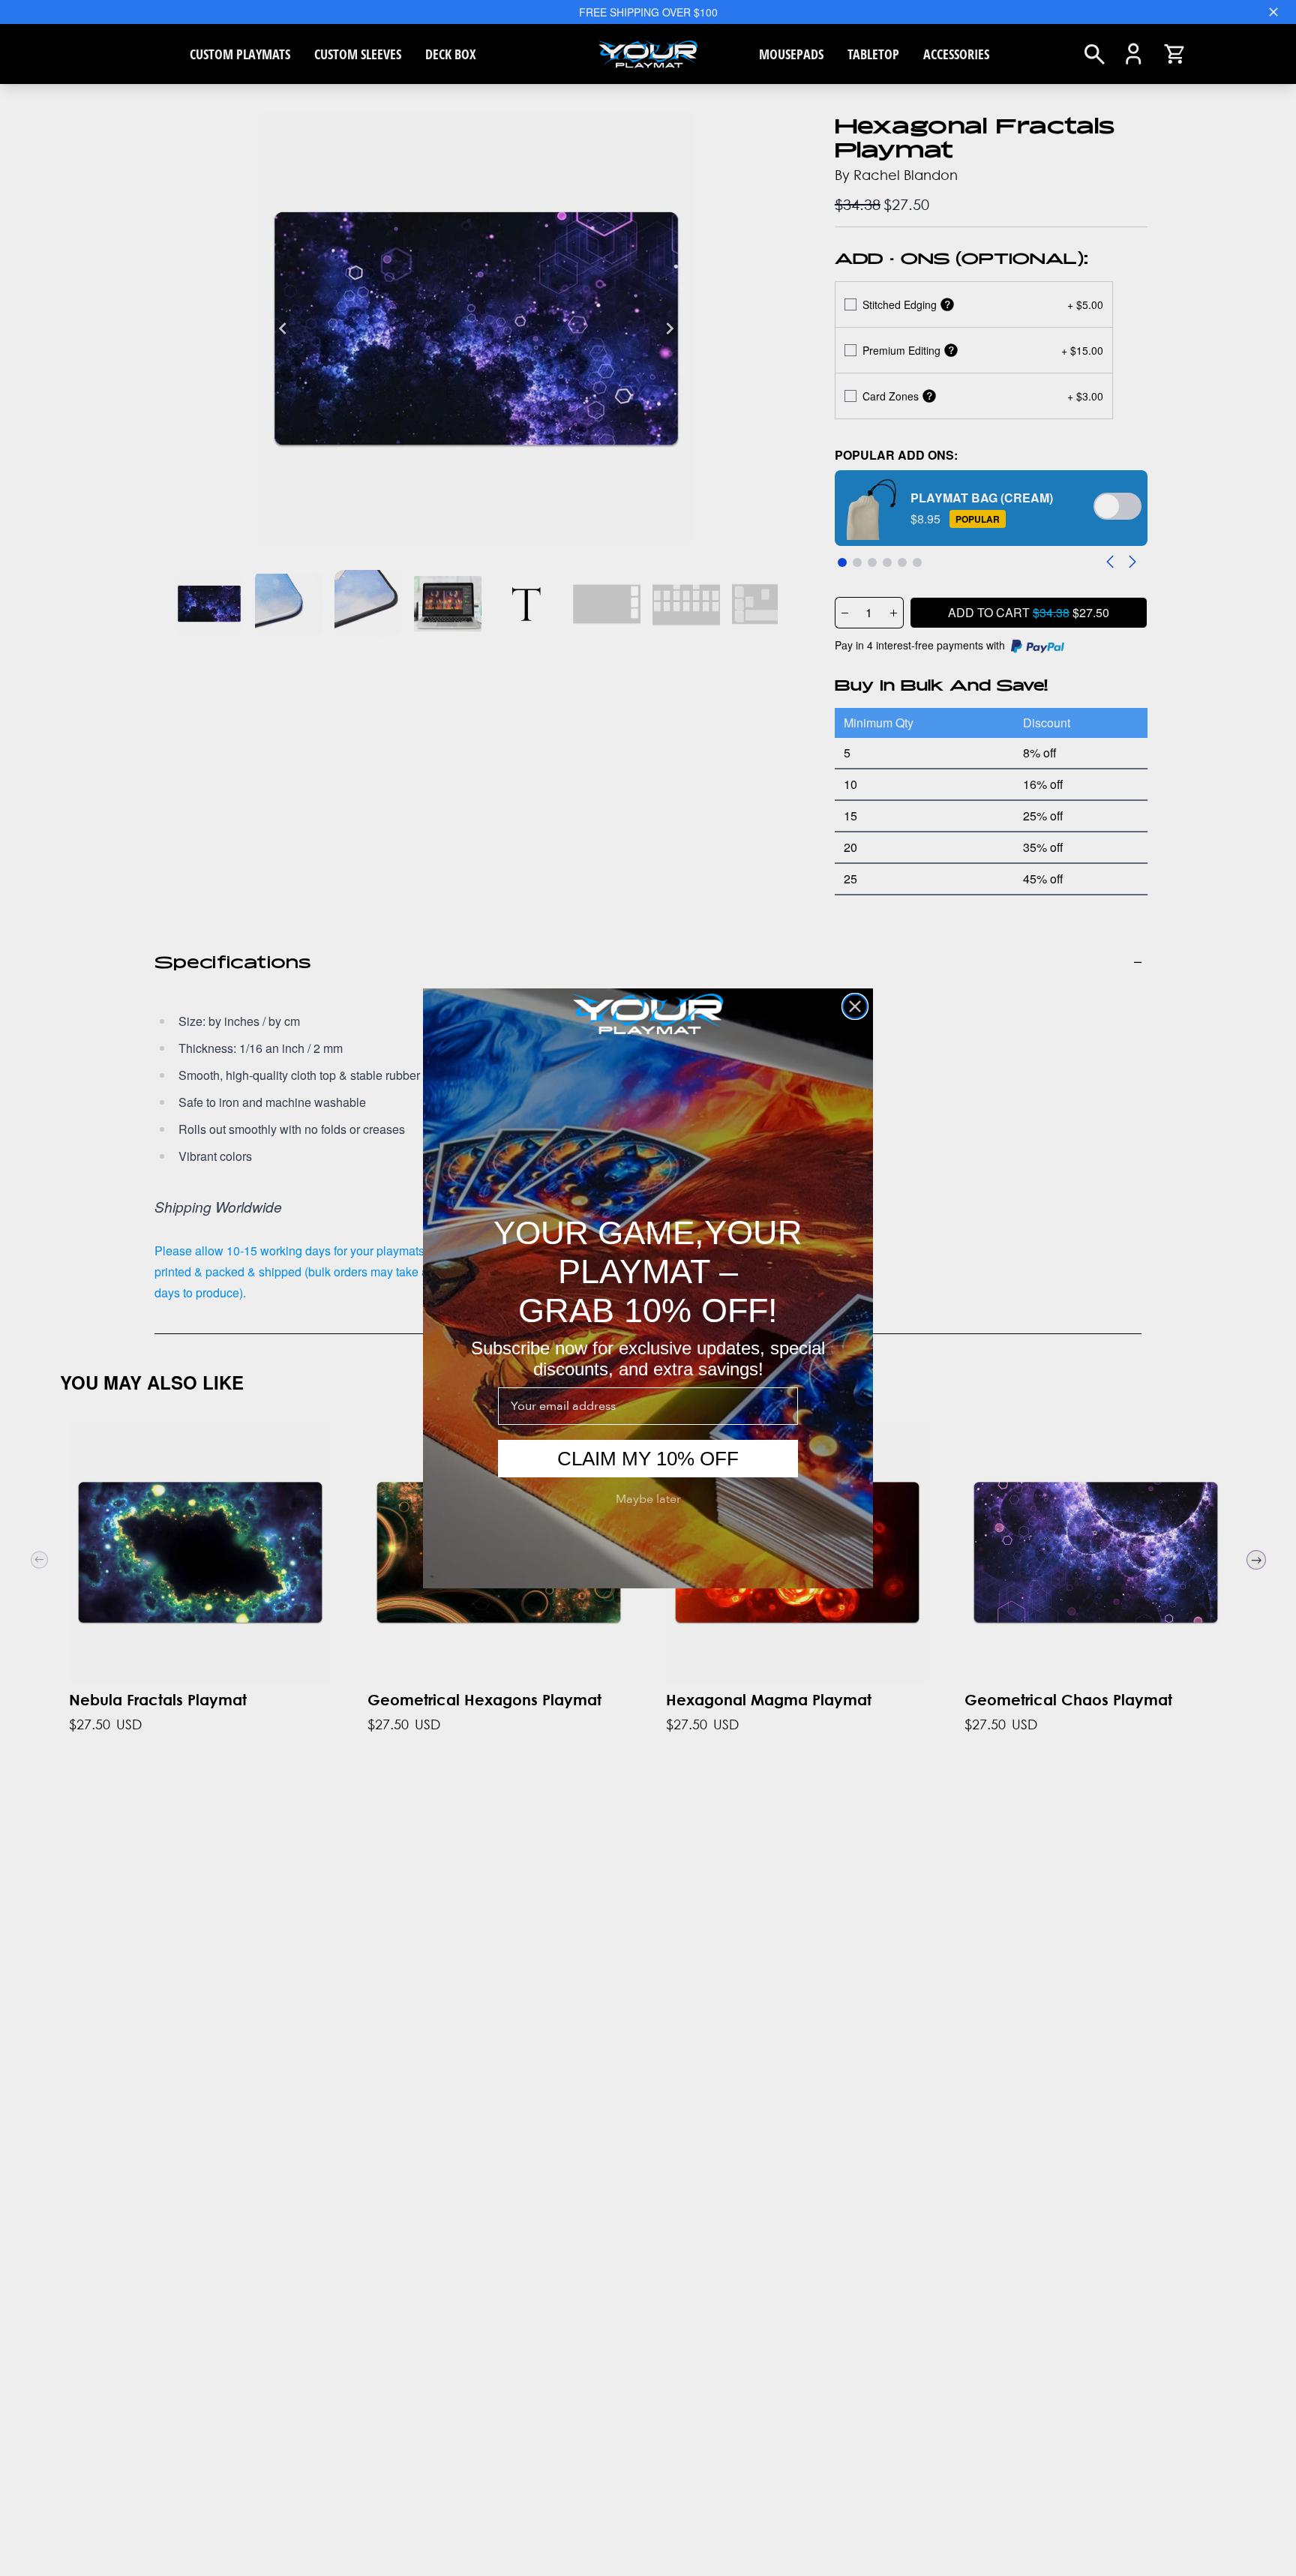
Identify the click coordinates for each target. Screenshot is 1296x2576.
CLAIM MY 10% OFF (648, 1459)
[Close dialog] (855, 1006)
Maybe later (648, 1499)
